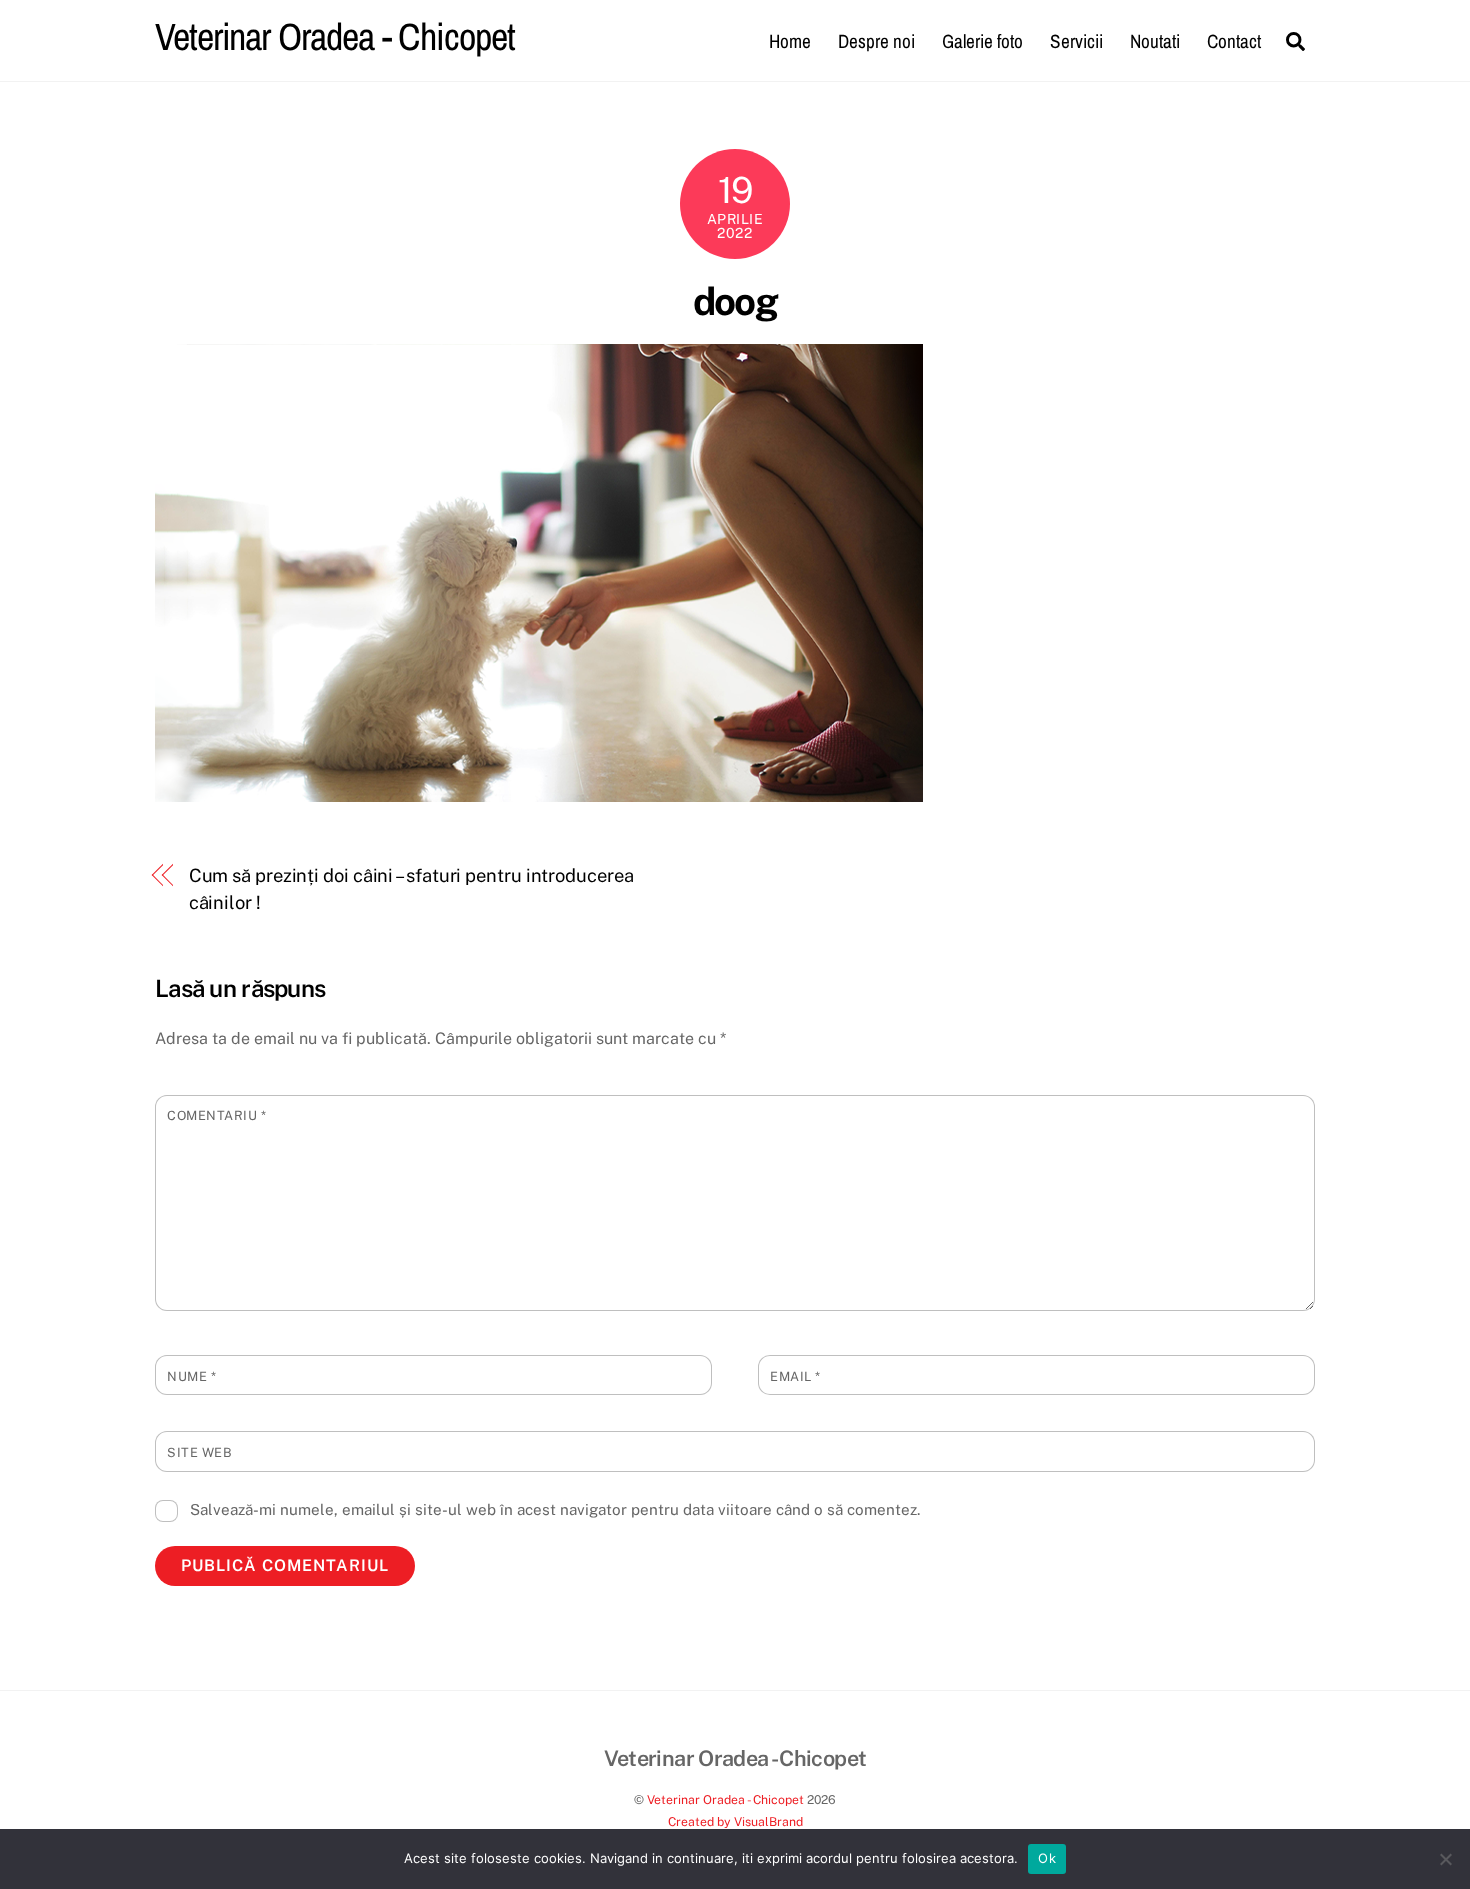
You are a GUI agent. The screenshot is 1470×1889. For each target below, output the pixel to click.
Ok (1047, 1858)
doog (735, 301)
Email (795, 1376)
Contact (1234, 41)
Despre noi (876, 41)
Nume (191, 1376)
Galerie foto (982, 41)
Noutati (1155, 41)
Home (790, 41)
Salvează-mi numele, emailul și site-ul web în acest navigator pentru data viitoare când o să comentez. (555, 1509)
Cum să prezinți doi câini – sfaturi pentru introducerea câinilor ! (411, 888)
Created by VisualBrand (735, 1821)
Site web (199, 1452)
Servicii (1076, 41)
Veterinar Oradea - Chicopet (725, 1799)
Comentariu (216, 1115)
